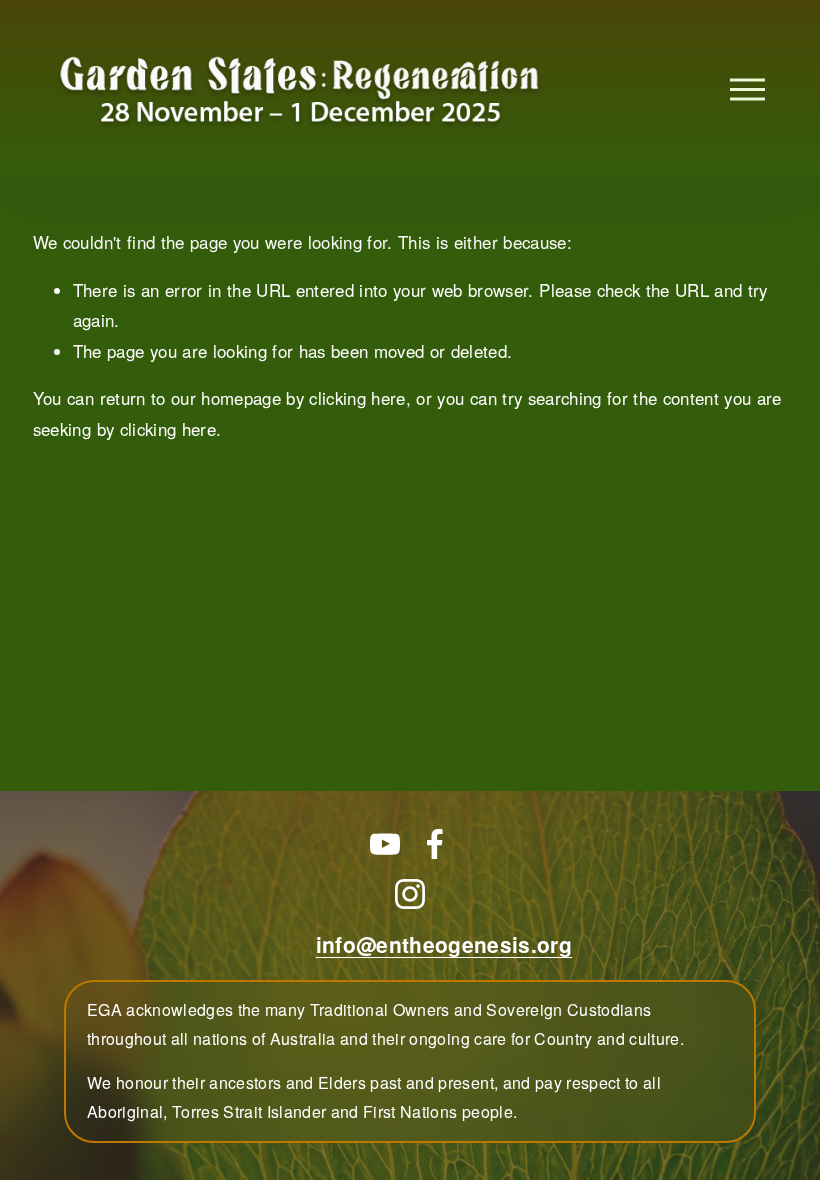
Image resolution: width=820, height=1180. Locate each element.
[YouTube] (385, 844)
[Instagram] (410, 894)
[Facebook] (435, 844)
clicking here (357, 398)
